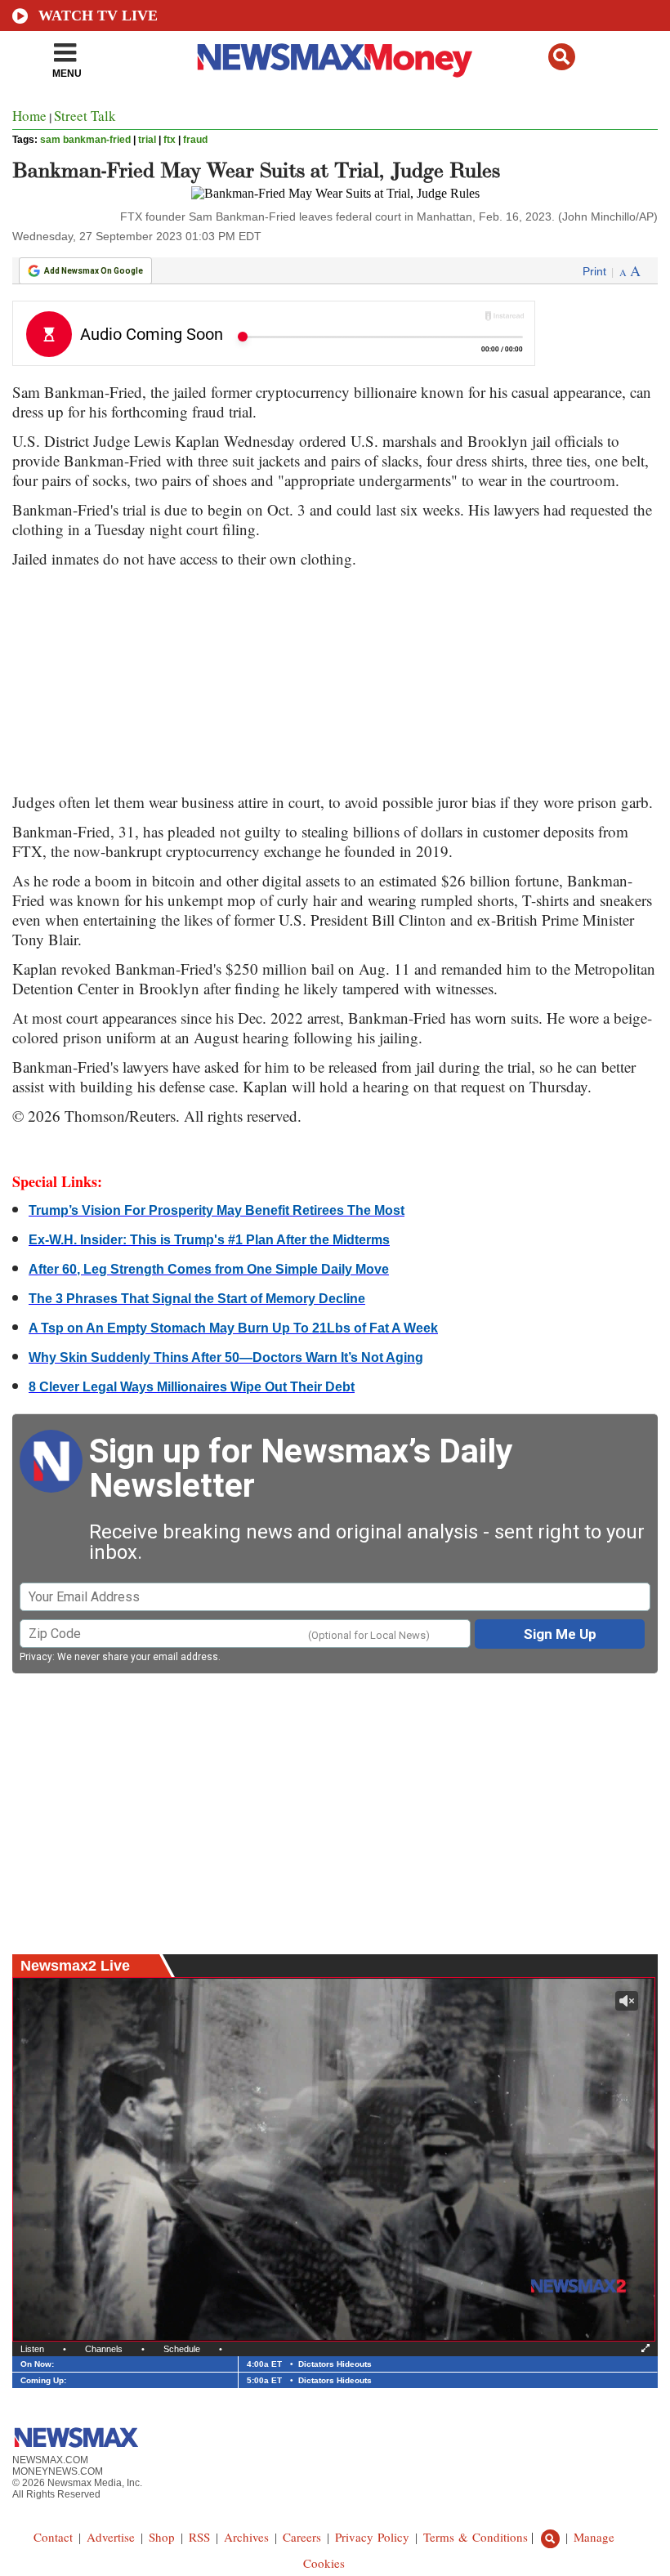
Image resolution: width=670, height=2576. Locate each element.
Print (594, 271)
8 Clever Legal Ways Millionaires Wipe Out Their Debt (192, 1387)
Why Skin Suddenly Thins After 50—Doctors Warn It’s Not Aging (226, 1357)
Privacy (36, 1657)
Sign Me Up (560, 1634)
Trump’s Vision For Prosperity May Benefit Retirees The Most (217, 1210)
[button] (562, 57)
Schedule (182, 2349)
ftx (170, 140)
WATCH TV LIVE (98, 16)
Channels (104, 2349)
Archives (246, 2537)
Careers (302, 2537)
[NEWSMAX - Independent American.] (335, 60)
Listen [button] (32, 2349)
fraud (195, 140)
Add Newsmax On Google (94, 271)
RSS (199, 2537)
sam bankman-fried (85, 140)
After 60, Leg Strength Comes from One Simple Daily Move (209, 1269)
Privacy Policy (372, 2537)
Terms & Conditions (476, 2537)
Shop (162, 2537)
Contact (53, 2537)
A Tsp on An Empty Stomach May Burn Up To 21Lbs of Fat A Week (233, 1328)
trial (147, 140)
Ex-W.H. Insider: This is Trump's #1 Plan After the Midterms (209, 1240)
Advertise (111, 2537)
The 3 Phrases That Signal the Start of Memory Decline (197, 1299)
